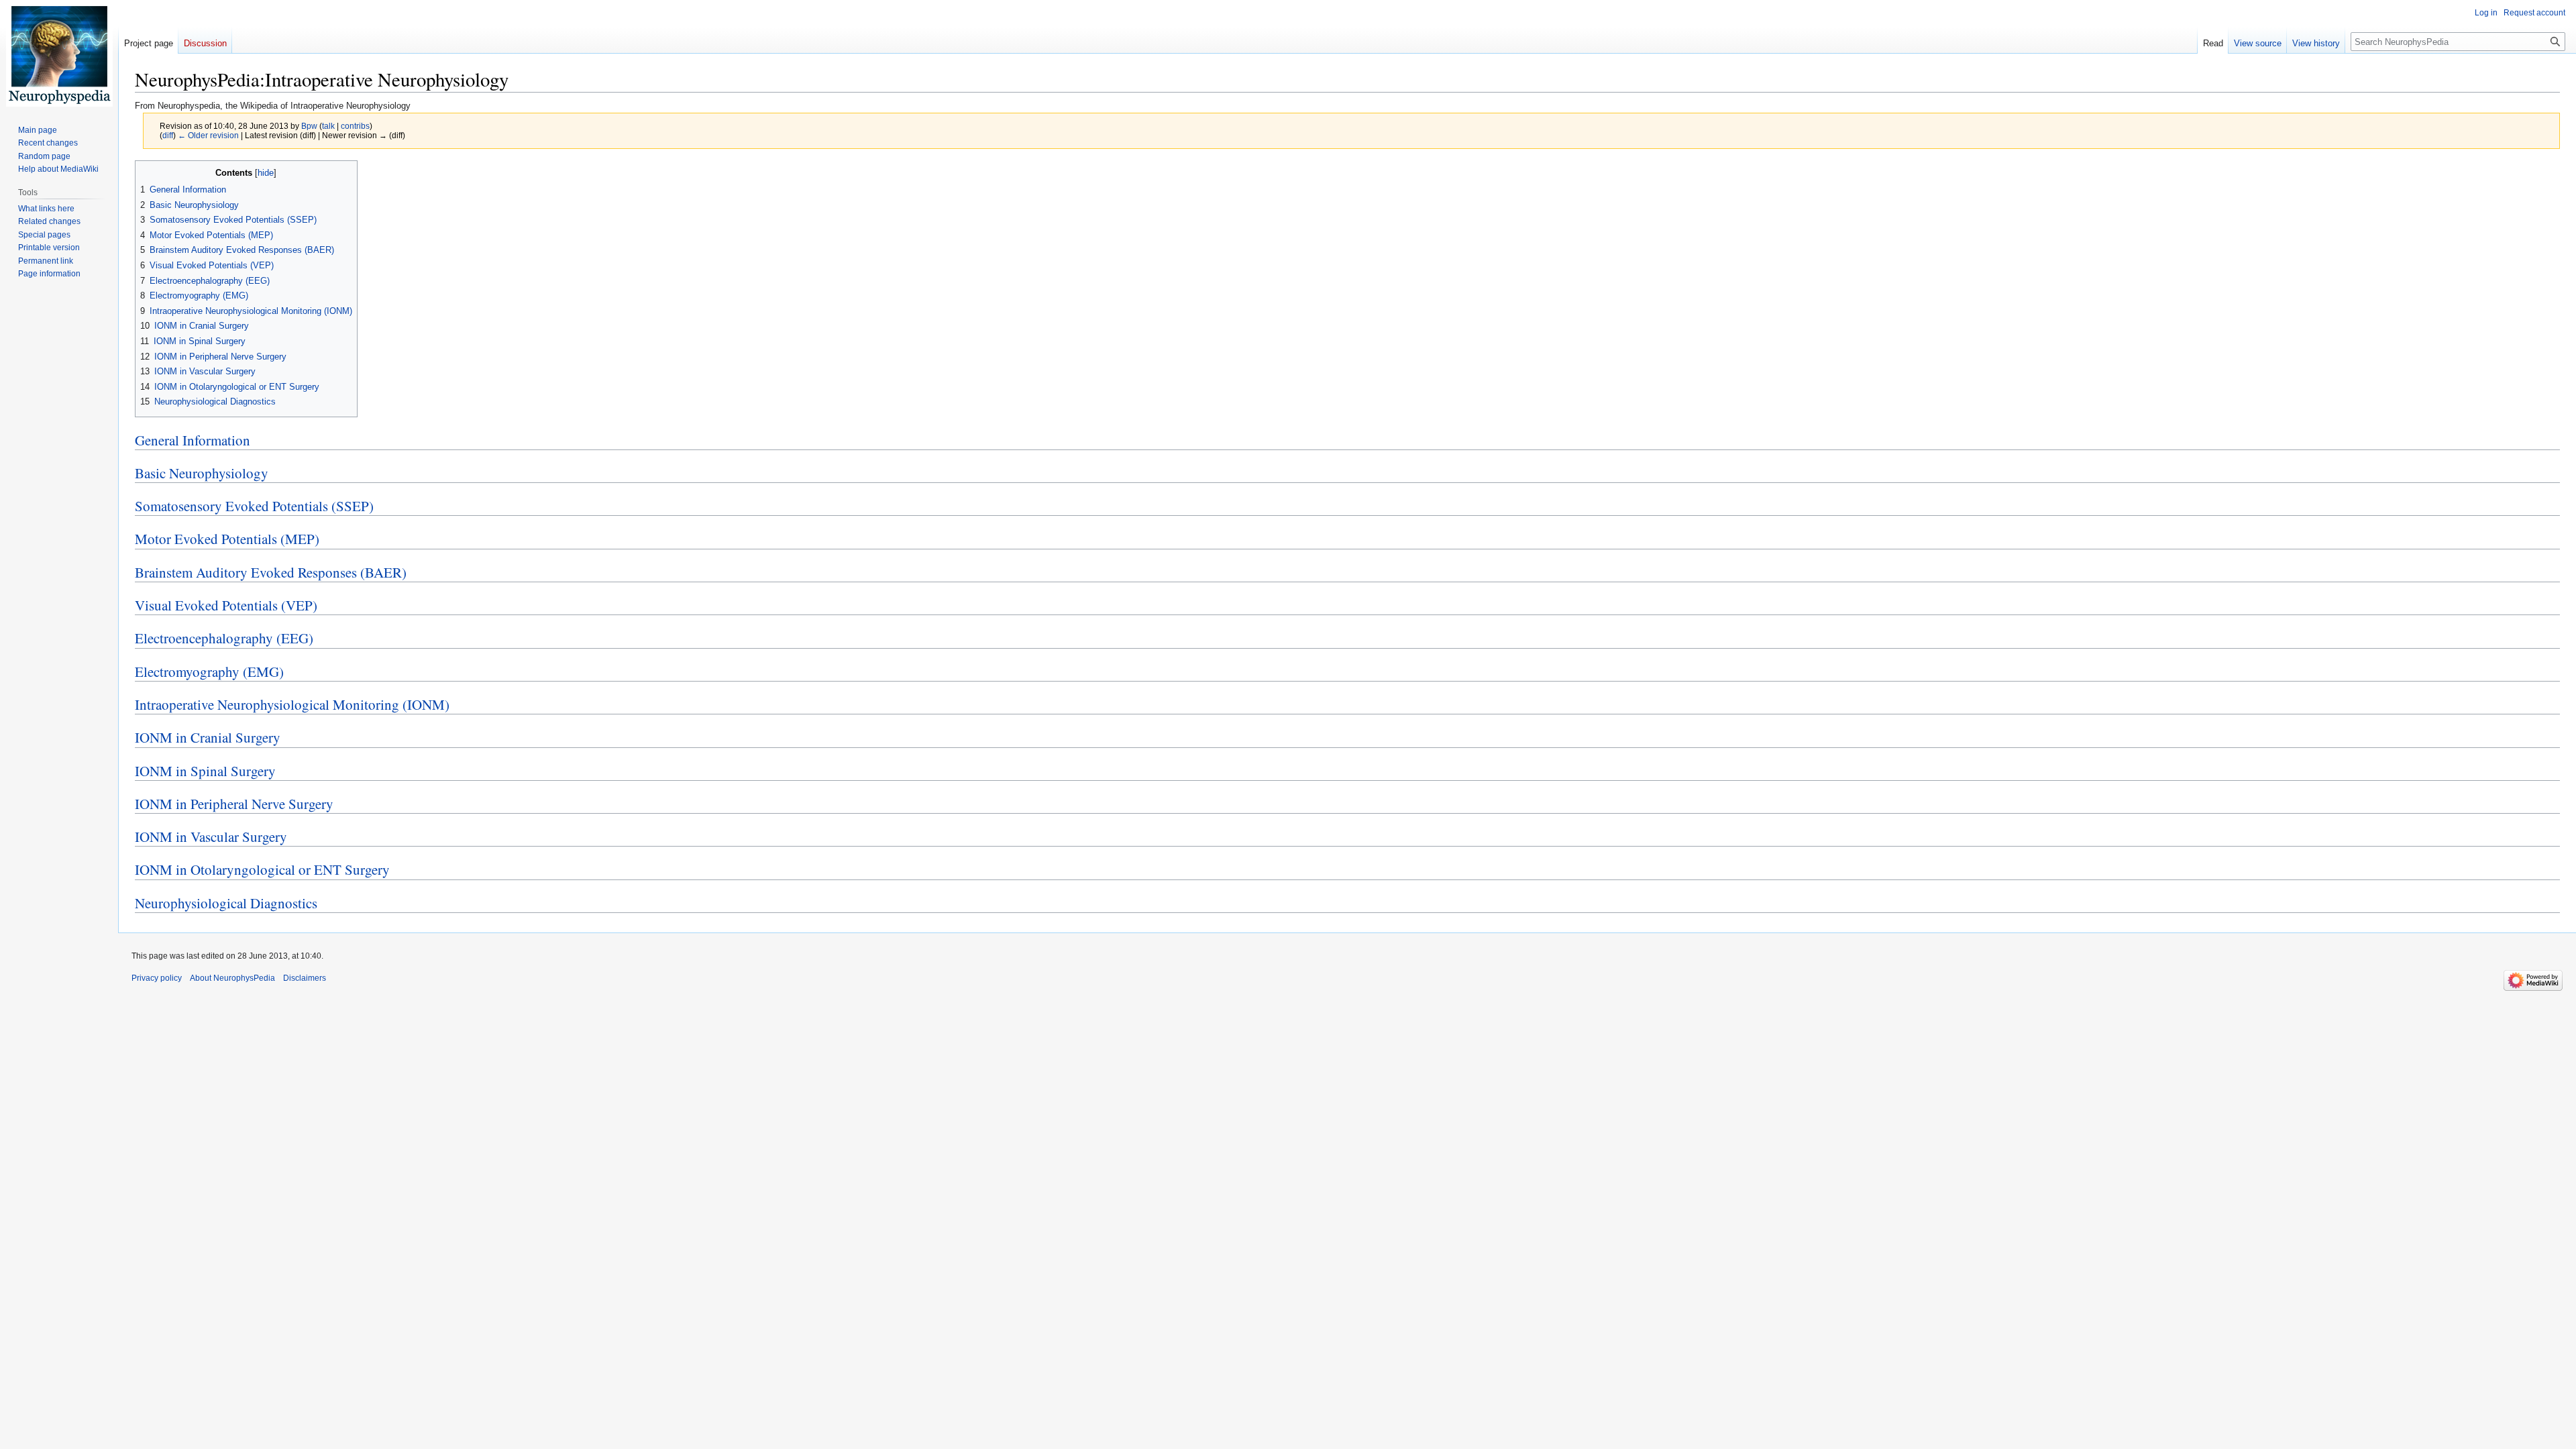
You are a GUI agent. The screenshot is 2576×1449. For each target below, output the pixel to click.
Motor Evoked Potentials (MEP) (227, 539)
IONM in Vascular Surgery (211, 837)
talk (328, 126)
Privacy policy (157, 978)
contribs (355, 126)
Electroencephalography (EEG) (224, 638)
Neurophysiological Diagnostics (226, 903)
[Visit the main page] (59, 54)
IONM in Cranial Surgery (208, 737)
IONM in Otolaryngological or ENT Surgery (262, 869)
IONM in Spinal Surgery (205, 771)
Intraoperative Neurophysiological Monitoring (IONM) (292, 704)
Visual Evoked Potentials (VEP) (226, 605)
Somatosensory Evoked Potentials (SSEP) (254, 506)
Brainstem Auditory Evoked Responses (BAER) (271, 572)
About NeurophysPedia (232, 978)
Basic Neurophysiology (202, 473)
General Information (193, 440)
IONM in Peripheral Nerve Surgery (234, 804)
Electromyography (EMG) (209, 672)
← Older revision (208, 135)
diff (168, 135)
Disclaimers (305, 978)
